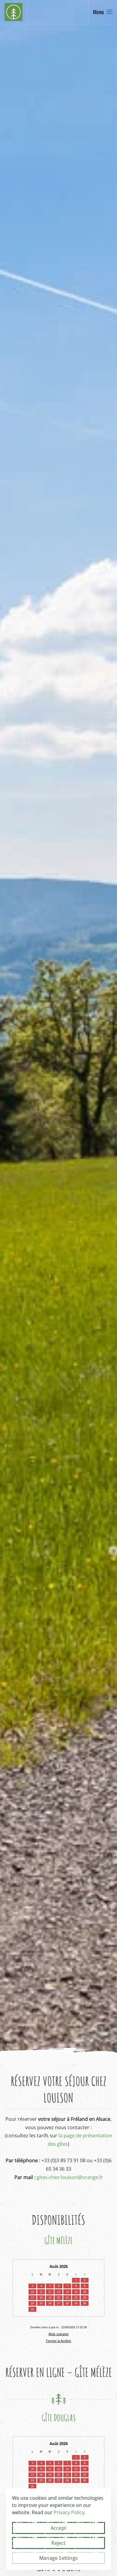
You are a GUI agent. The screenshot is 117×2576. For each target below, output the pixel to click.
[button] (103, 12)
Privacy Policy (69, 2512)
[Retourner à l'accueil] (13, 12)
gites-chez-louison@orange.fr (70, 2177)
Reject (58, 2543)
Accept (58, 2528)
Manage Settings (58, 2558)
